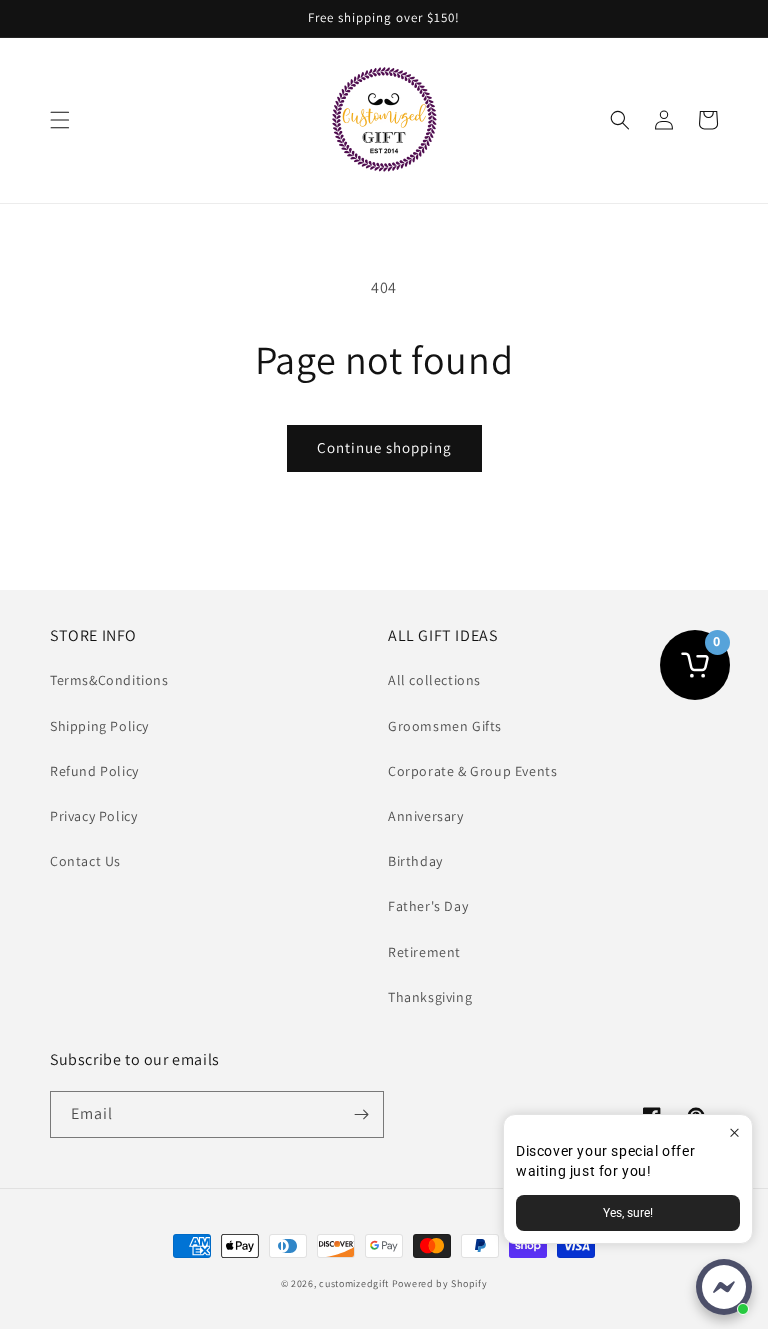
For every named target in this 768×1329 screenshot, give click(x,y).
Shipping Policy (99, 726)
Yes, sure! (628, 1213)
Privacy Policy (93, 816)
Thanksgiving (430, 997)
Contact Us (85, 861)
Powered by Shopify (440, 1283)
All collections (434, 680)
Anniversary (426, 816)
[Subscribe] (361, 1114)
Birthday (415, 861)
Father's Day (428, 906)
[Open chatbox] (724, 1287)
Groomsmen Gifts (445, 726)
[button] (60, 120)
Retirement (424, 952)
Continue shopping (384, 447)
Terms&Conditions (109, 680)
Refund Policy (94, 771)
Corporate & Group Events (472, 771)
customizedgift (354, 1283)
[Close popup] (734, 1132)
